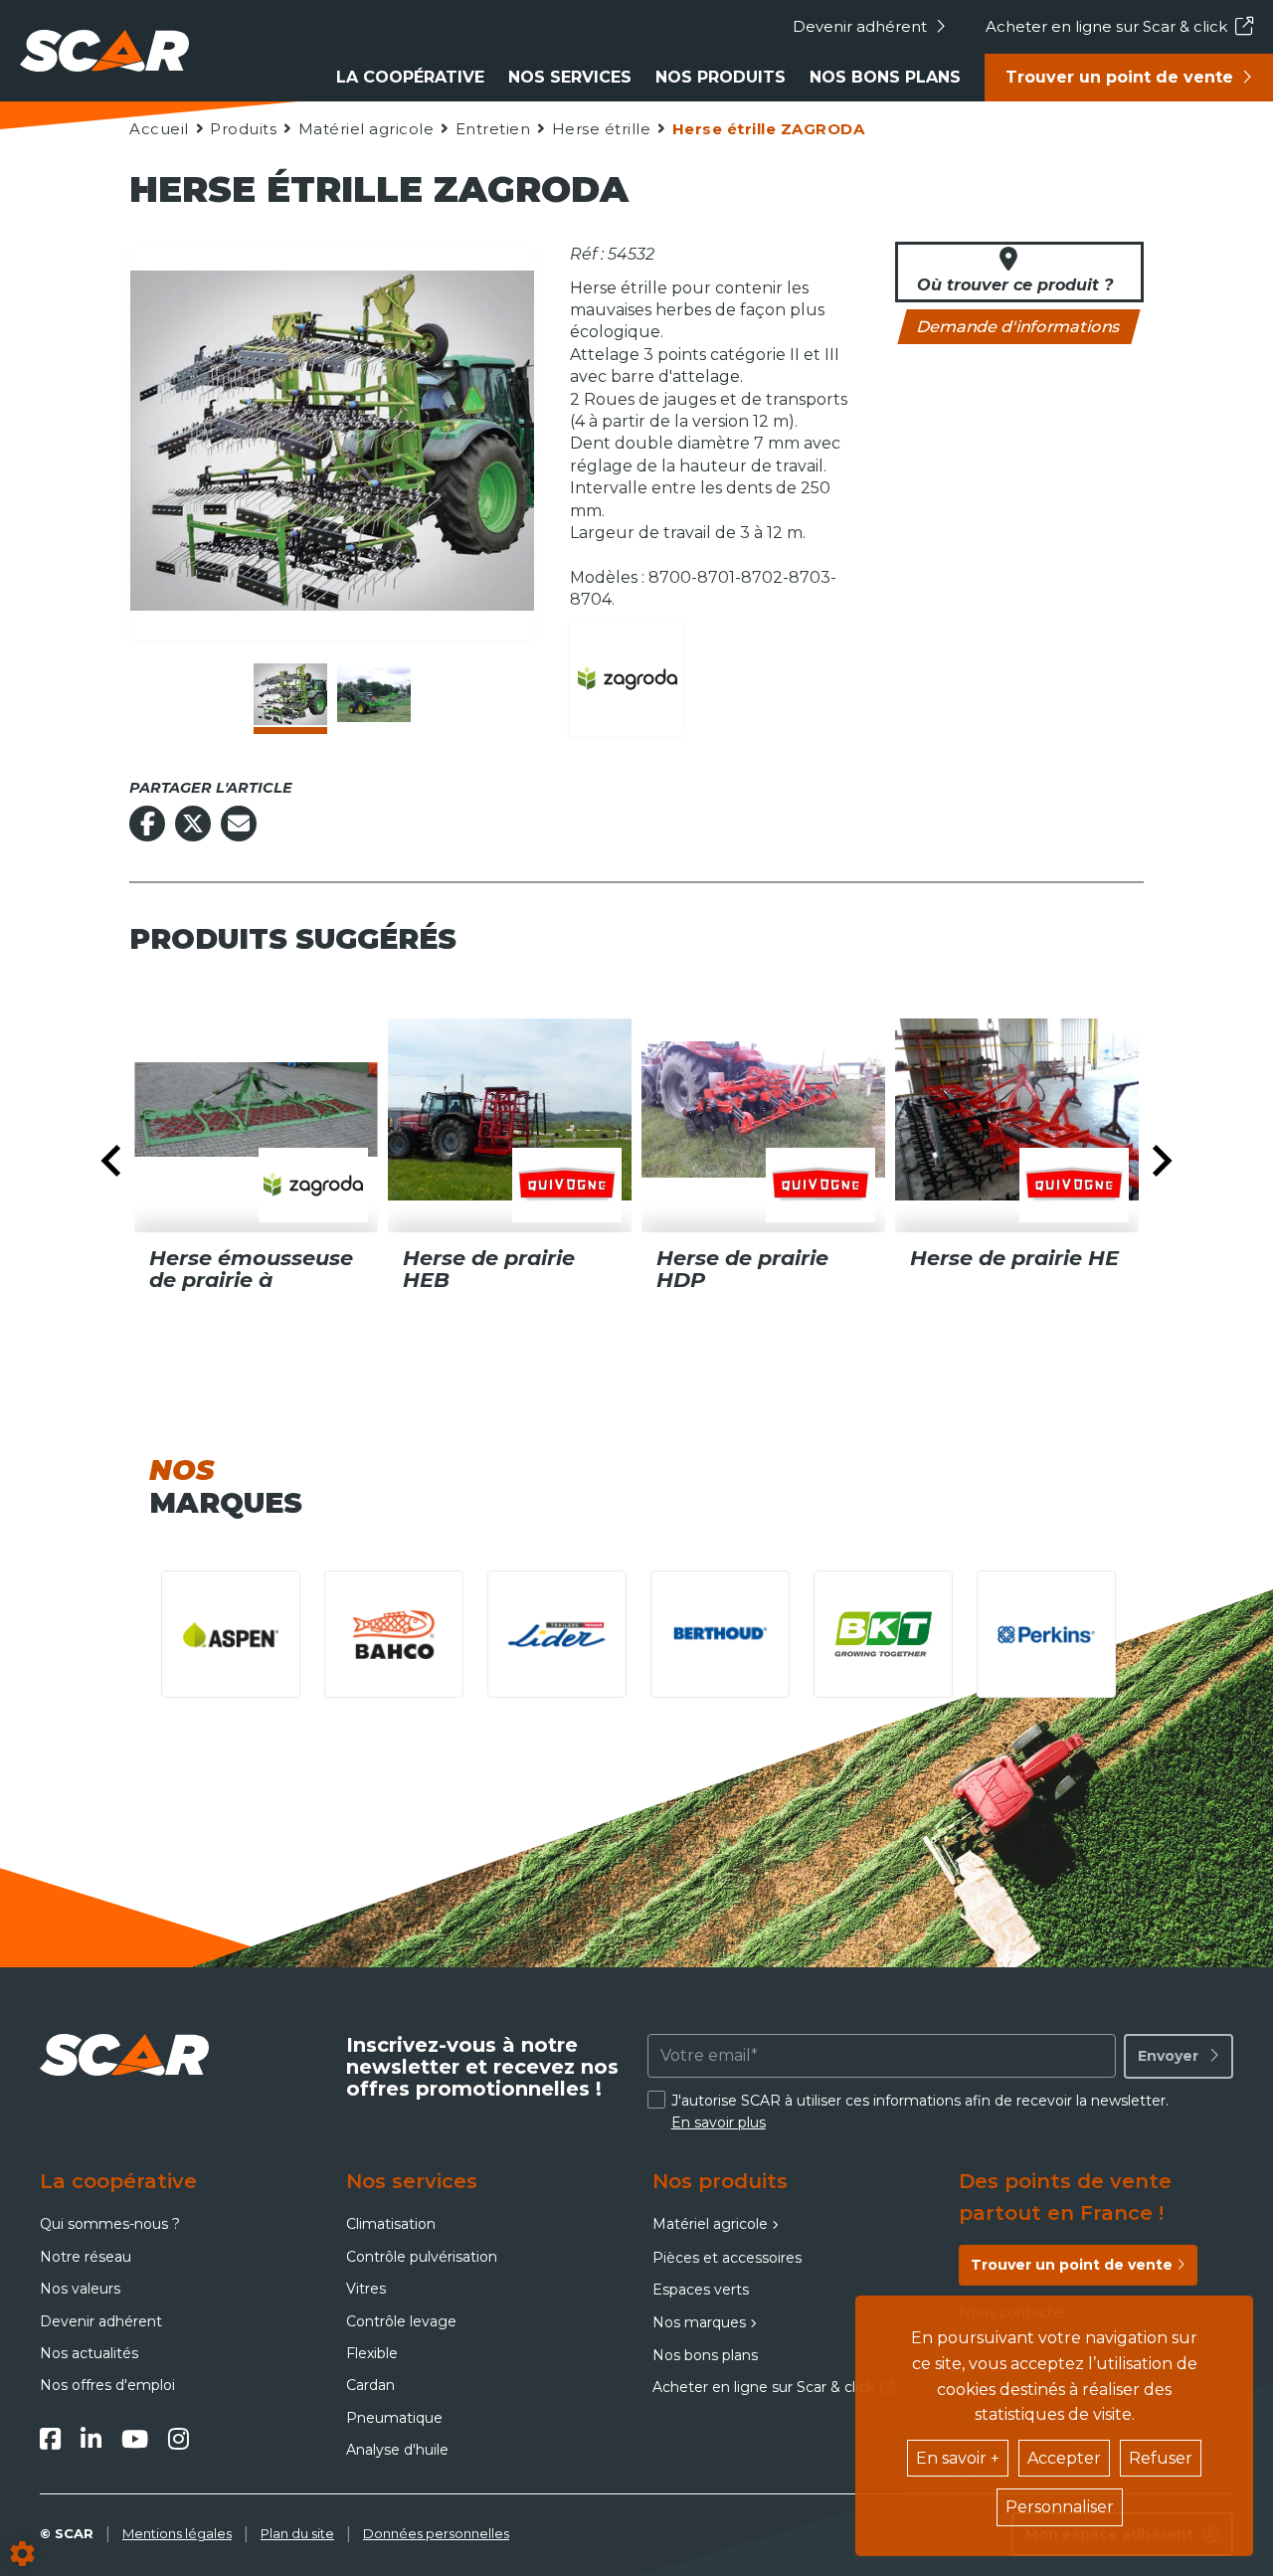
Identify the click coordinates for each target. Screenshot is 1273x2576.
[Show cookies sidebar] (22, 2554)
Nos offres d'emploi (107, 2385)
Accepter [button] (1064, 2458)
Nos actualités (89, 2353)
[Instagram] (179, 2439)
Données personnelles (436, 2533)
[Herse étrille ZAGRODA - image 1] (290, 694)
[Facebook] (50, 2439)
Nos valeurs (80, 2289)
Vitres (366, 2289)
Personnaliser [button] (1060, 2507)
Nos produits (721, 77)
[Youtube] (135, 2439)
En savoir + (958, 2458)
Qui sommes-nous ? (110, 2224)
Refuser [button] (1161, 2458)
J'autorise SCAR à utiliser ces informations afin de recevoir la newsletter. (920, 2112)
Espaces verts (701, 2290)
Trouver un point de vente (1119, 77)
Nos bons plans (885, 77)
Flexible (372, 2353)
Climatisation (391, 2224)
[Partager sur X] (193, 824)
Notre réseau (86, 2257)
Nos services (570, 77)
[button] (768, 129)
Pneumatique (394, 2418)
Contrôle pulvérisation (422, 2257)
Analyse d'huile (397, 2450)
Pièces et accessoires (727, 2258)
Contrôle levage (401, 2321)
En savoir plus (719, 2122)
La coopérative (410, 77)
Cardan (370, 2385)
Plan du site (297, 2533)
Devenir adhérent (860, 26)
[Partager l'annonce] (239, 824)
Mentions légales (177, 2533)
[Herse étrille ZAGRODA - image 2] (374, 694)
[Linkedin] (91, 2439)
